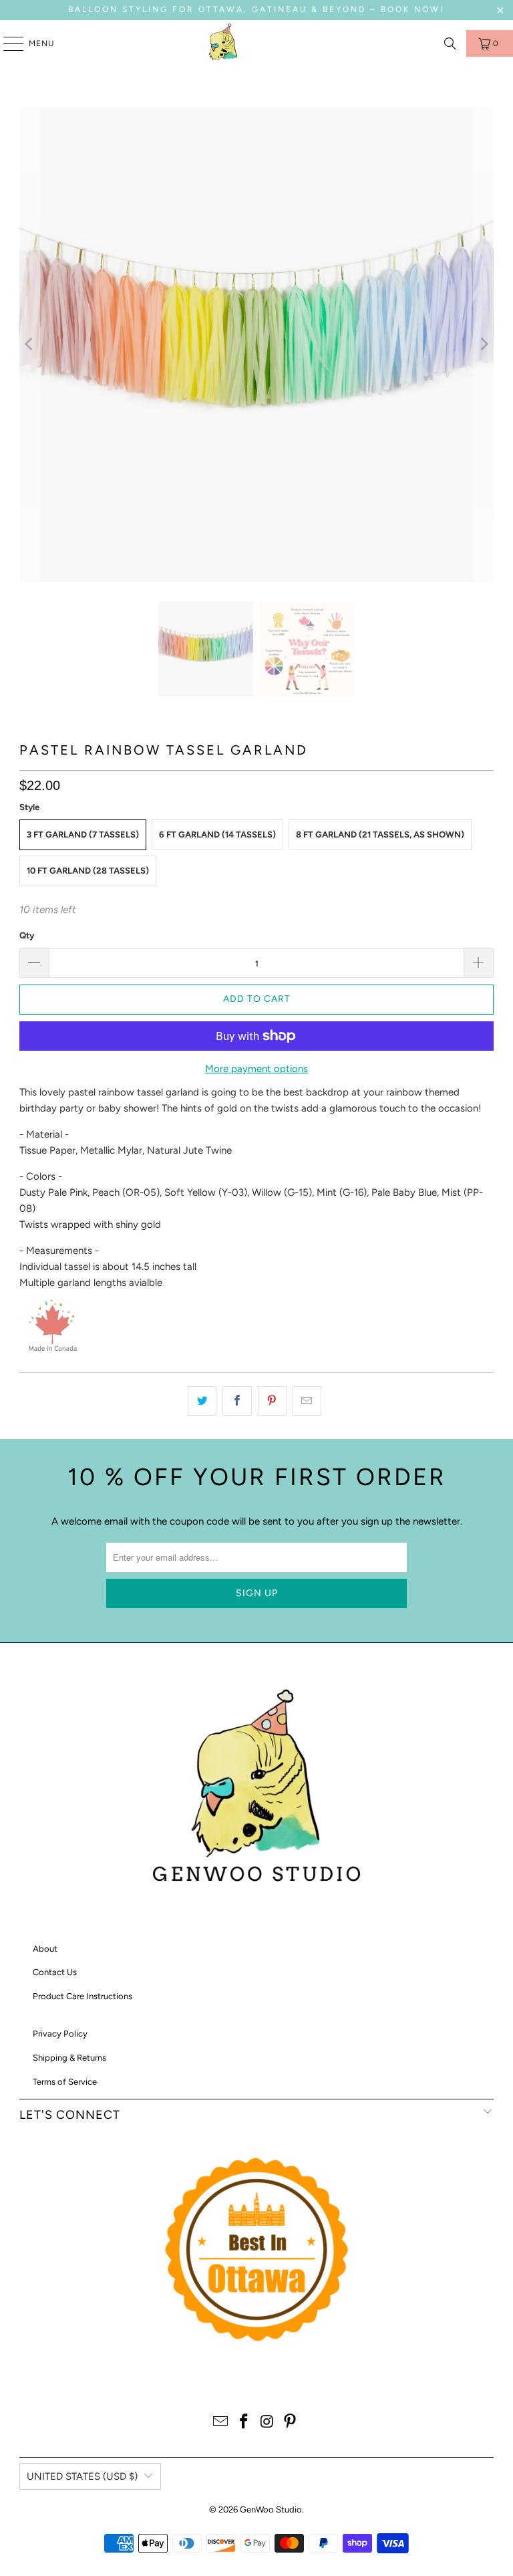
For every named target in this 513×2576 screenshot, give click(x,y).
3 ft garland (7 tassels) (83, 834)
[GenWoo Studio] (224, 43)
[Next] (484, 344)
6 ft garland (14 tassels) (217, 834)
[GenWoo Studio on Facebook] (244, 2423)
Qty (27, 935)
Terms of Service (65, 2082)
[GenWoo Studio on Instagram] (268, 2423)
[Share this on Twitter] (202, 1401)
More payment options (256, 1069)
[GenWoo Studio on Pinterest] (291, 2423)
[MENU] (7, 43)
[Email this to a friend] (307, 1401)
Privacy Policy (60, 2034)
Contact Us (55, 1972)
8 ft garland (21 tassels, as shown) (380, 834)
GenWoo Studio (271, 2509)
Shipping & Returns (69, 2058)
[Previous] (29, 344)
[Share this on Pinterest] (272, 1401)
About (45, 1949)
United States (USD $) (82, 2476)
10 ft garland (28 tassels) (88, 871)
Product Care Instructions (82, 1996)
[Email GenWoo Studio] (221, 2423)
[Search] (450, 43)
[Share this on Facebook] (237, 1401)
